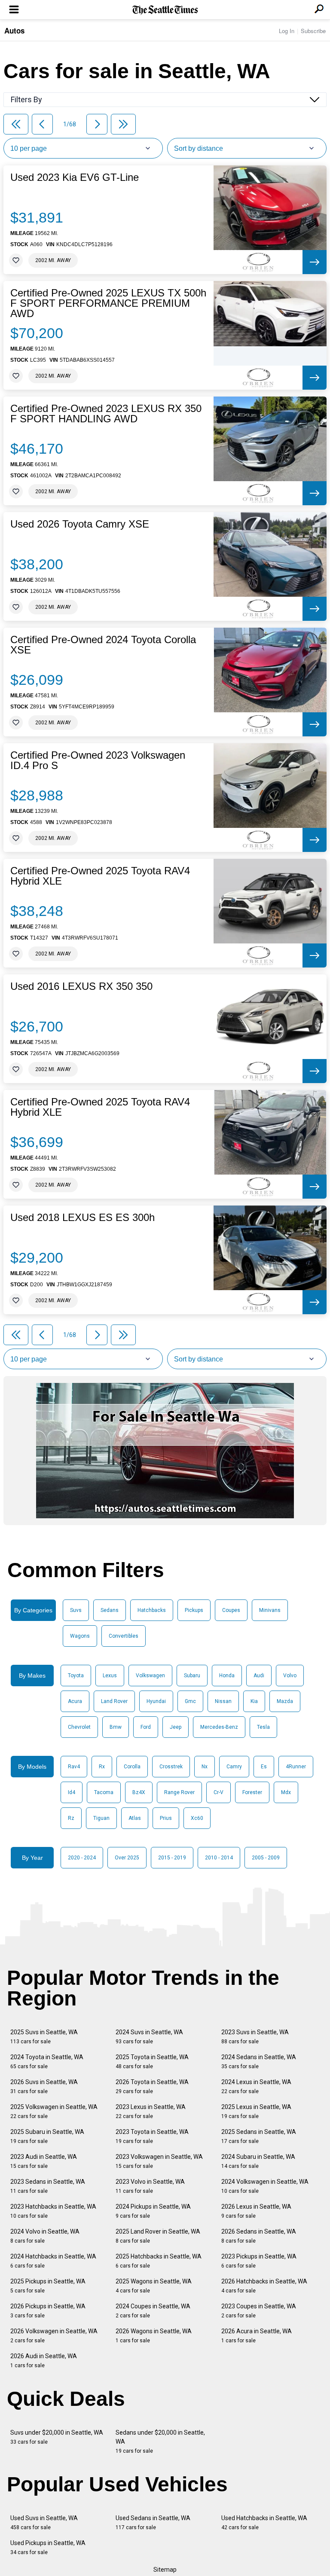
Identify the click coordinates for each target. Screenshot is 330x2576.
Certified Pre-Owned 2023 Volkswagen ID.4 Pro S (98, 760)
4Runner (296, 1767)
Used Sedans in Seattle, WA (153, 2523)
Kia (254, 1701)
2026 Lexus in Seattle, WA (256, 2211)
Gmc (190, 1701)
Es (264, 1767)
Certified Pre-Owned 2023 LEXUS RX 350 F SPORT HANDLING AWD (106, 414)
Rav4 (74, 1767)
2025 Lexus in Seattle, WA (256, 2111)
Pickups (194, 1610)
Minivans (270, 1610)
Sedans (110, 1610)
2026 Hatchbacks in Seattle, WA (264, 2286)
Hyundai (156, 1701)
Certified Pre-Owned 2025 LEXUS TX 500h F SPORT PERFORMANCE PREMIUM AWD (108, 303)
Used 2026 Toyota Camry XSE (80, 524)
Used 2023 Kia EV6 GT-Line (75, 177)
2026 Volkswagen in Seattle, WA (54, 2336)
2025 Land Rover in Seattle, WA (158, 2236)
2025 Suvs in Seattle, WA (44, 2037)
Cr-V (218, 1792)
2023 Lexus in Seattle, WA (151, 2111)
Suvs (76, 1610)
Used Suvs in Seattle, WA (44, 2523)
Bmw (116, 1727)
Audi (259, 1676)
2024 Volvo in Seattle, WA (45, 2236)
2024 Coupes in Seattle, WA (153, 2311)
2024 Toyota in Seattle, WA (47, 2062)
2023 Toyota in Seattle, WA (152, 2136)
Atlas (135, 1818)
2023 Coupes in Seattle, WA (259, 2311)
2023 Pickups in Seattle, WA (259, 2261)
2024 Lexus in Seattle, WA (256, 2086)
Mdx (286, 1792)
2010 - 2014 (219, 1858)
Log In (287, 31)
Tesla (263, 1727)
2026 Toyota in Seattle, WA (152, 2086)
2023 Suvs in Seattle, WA (255, 2037)
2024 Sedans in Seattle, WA (259, 2062)
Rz (71, 1818)
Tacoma (104, 1792)
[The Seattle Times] (165, 10)
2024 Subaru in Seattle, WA (258, 2161)
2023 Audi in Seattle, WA (44, 2161)
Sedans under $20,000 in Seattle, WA (160, 2442)
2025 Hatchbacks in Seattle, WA (159, 2261)
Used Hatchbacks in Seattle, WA (264, 2523)
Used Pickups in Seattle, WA (48, 2547)
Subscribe (313, 31)
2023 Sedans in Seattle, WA (48, 2186)
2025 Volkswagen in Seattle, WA (54, 2111)
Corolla (132, 1767)
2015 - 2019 (172, 1858)
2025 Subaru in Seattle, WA (47, 2136)
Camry (234, 1767)
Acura (75, 1701)
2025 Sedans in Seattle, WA (259, 2136)
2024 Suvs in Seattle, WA (149, 2037)
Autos (14, 31)
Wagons (80, 1636)
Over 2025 (127, 1858)
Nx (205, 1767)
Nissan (223, 1701)
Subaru (192, 1676)
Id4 (72, 1792)
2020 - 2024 (82, 1858)
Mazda (285, 1701)
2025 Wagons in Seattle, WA (154, 2286)
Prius (166, 1818)
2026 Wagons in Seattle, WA (154, 2336)
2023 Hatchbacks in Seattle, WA (53, 2211)
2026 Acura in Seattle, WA (257, 2336)
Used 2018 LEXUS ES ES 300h (82, 1218)
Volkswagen (150, 1676)
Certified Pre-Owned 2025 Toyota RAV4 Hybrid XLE (100, 876)
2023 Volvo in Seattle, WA (150, 2186)
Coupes (231, 1610)
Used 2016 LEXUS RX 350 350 (81, 986)
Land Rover (114, 1701)
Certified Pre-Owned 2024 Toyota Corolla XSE (103, 645)
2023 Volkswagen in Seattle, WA (159, 2161)
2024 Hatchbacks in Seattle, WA (53, 2261)
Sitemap (165, 2570)
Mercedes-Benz (219, 1727)
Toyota (76, 1676)
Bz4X (139, 1792)
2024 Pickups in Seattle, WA (153, 2211)
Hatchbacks (152, 1610)
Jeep (176, 1727)
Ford (146, 1727)
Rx (102, 1767)
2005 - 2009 (266, 1858)
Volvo (290, 1676)
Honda (227, 1676)
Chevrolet (79, 1727)
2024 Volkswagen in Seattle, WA (265, 2186)
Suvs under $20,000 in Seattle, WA (57, 2437)
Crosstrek (171, 1767)
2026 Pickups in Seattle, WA (48, 2311)
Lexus (110, 1676)
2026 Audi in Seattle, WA (44, 2361)
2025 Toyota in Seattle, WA (152, 2062)
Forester (252, 1792)
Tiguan (101, 1818)
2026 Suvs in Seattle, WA (44, 2086)
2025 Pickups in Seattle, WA (48, 2286)
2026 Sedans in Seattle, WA (259, 2236)
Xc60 (197, 1818)
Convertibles (124, 1636)
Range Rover (179, 1792)
